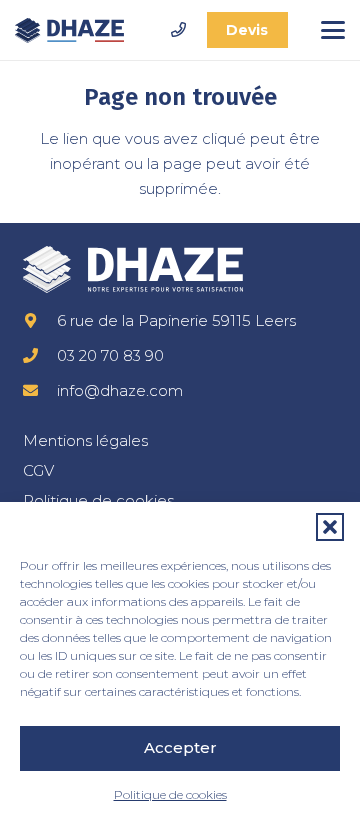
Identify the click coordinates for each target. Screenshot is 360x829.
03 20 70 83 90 (110, 355)
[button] (330, 527)
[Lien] (178, 29)
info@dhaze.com (120, 390)
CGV (38, 470)
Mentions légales (85, 440)
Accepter (180, 747)
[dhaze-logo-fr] (69, 30)
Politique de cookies (170, 794)
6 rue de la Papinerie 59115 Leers (176, 320)
